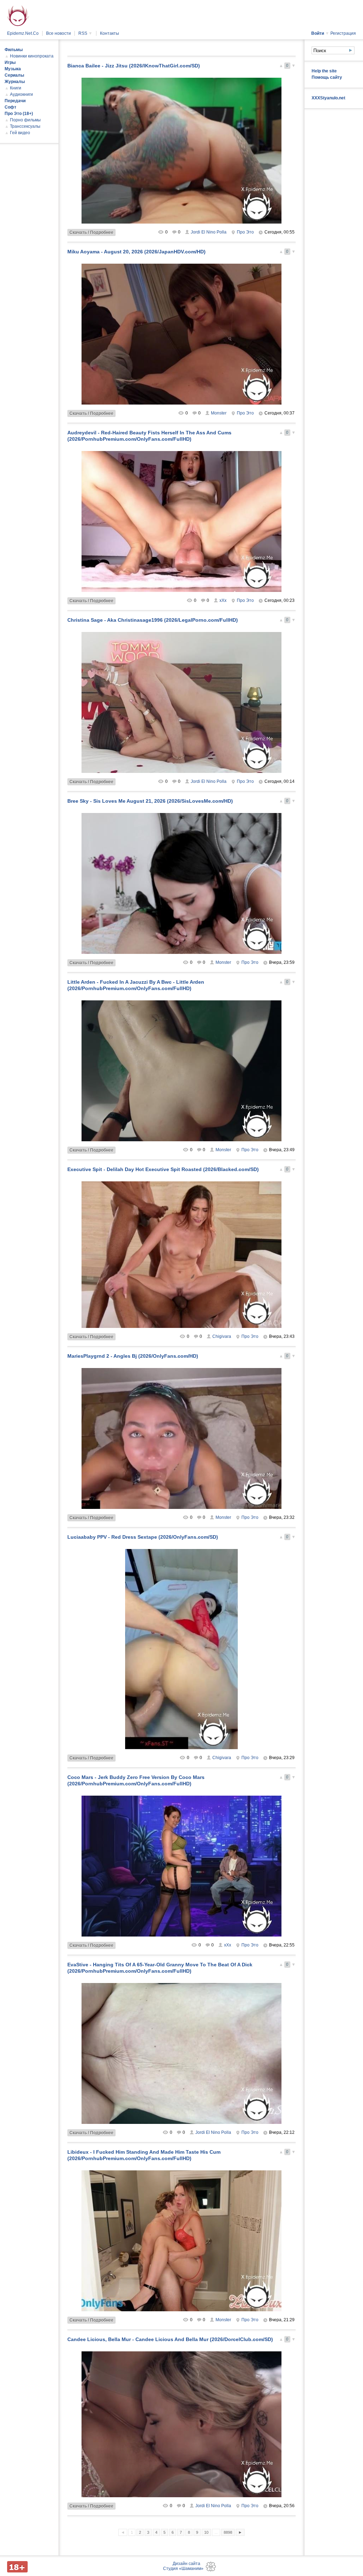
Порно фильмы (25, 120)
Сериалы (14, 75)
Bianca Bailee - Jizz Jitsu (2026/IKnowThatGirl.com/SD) (134, 66)
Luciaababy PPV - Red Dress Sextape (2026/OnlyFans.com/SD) (143, 1537)
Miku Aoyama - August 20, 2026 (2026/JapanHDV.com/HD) (136, 252)
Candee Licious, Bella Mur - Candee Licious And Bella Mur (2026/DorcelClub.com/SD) (170, 2339)
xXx (223, 600)
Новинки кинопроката (32, 56)
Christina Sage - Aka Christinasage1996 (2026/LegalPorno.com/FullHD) (153, 620)
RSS (85, 33)
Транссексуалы (25, 126)
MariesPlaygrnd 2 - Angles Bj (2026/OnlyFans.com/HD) (133, 1356)
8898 (228, 2532)
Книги (16, 88)
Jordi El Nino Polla (209, 232)
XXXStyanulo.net (328, 98)
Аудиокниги (21, 94)
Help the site (324, 71)
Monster (219, 413)
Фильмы (14, 50)
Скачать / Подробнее (91, 232)
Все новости (58, 33)
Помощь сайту (327, 77)
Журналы (15, 82)
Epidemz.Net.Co (23, 33)
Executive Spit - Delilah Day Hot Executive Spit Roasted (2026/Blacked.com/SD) (163, 1169)
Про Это (245, 232)
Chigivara (222, 1336)
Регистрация (343, 33)
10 (206, 2532)
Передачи (15, 101)
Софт (10, 107)
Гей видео (20, 133)
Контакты (110, 33)
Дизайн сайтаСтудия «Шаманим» (183, 2566)
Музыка (13, 69)
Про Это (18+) (19, 114)
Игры (10, 62)
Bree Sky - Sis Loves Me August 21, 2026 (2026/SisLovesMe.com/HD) (150, 801)
